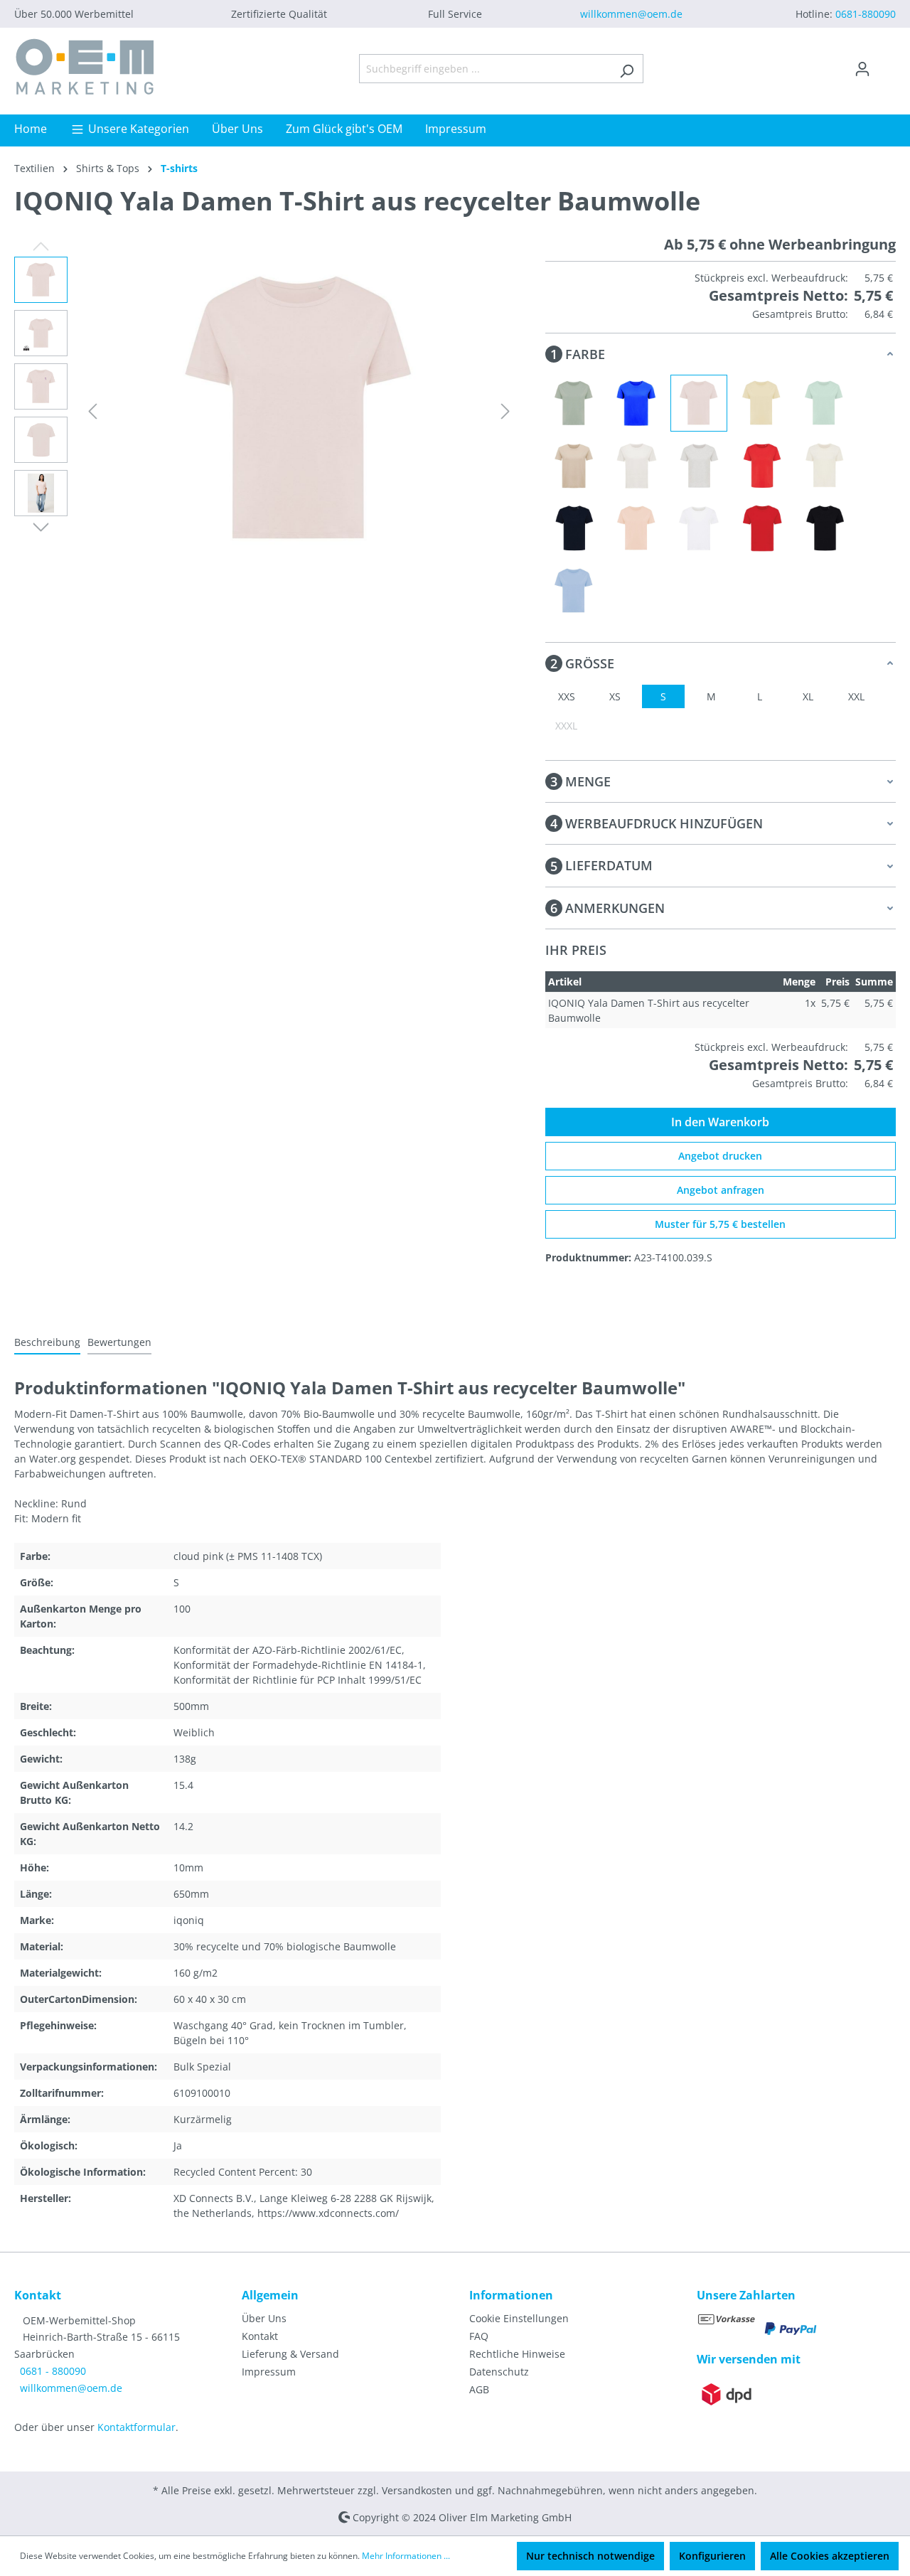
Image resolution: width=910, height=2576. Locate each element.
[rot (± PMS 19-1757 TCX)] (761, 528)
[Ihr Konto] (862, 69)
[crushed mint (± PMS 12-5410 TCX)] (824, 403)
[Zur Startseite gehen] (85, 66)
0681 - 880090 (53, 2371)
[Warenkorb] (887, 64)
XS (615, 696)
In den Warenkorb (720, 1122)
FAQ (479, 2336)
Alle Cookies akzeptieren (830, 2556)
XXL (856, 696)
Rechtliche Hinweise (517, 2354)
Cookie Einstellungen (519, 2318)
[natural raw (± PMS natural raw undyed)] (824, 466)
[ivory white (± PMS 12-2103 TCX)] (636, 466)
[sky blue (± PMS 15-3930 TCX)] (574, 591)
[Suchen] (627, 69)
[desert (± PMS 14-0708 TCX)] (574, 466)
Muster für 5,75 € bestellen (720, 1224)
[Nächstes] (505, 411)
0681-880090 (866, 14)
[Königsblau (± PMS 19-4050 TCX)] (636, 403)
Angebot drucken (720, 1156)
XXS (567, 696)
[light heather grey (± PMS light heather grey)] (699, 466)
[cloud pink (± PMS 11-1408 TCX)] (699, 403)
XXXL (566, 726)
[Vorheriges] (92, 411)
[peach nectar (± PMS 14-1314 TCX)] (636, 528)
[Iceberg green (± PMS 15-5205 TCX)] (574, 403)
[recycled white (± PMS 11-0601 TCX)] (699, 528)
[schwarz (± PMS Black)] (824, 528)
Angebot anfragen (721, 1190)
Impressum (269, 2372)
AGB (479, 2389)
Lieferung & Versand (290, 2354)
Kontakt (260, 2336)
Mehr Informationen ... (406, 2556)
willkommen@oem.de (631, 14)
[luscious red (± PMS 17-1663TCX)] (761, 466)
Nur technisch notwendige (590, 2556)
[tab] (47, 1343)
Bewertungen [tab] (119, 1342)
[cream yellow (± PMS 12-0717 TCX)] (761, 403)
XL (808, 696)
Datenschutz (499, 2372)
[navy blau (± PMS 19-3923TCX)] (574, 528)
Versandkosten (417, 2490)
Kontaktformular (136, 2427)
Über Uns (264, 2318)
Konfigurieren (712, 2556)
